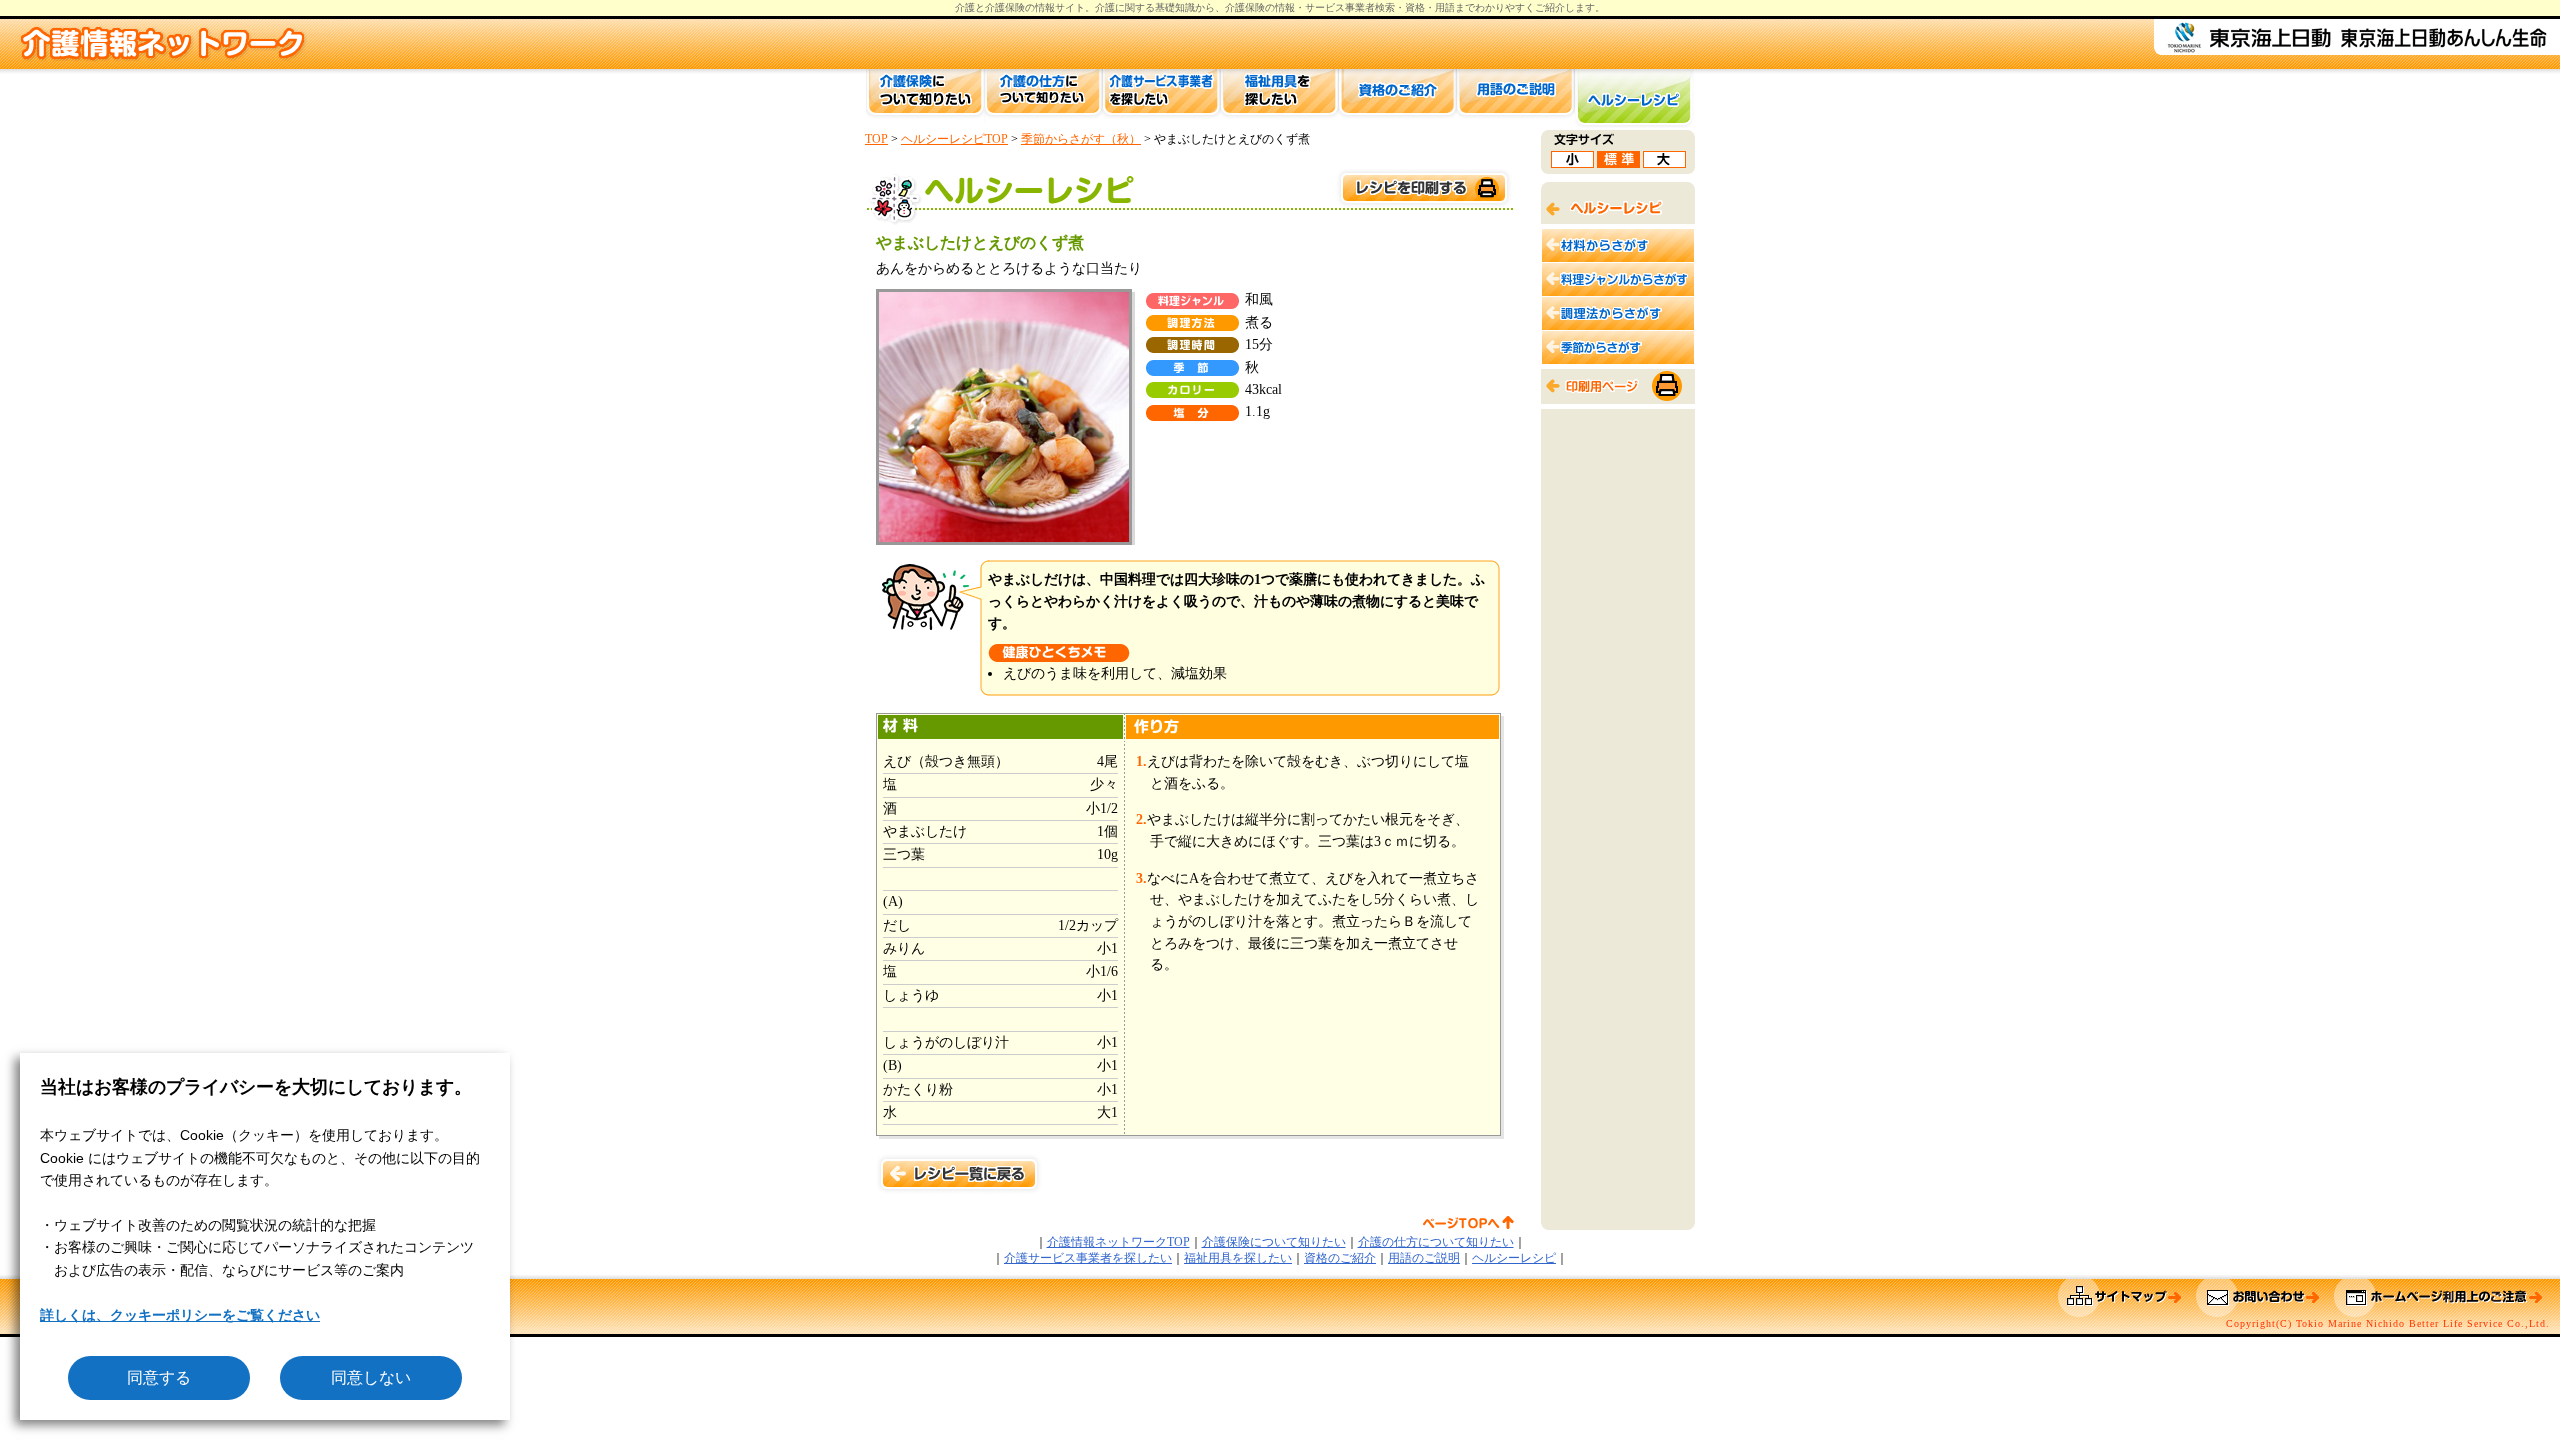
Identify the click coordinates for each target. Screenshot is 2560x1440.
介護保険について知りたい (1274, 1242)
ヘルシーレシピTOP (954, 139)
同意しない (371, 1377)
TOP (876, 139)
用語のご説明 (1424, 1258)
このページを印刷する (1423, 188)
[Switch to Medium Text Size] (1618, 162)
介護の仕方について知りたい (1436, 1242)
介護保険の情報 (1260, 7)
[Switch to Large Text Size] (1664, 162)
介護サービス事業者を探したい (1088, 1258)
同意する (159, 1377)
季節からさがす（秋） (1081, 139)
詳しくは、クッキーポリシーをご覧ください (180, 1315)
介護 (1105, 7)
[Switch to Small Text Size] (1572, 162)
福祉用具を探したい (1238, 1258)
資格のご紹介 (1340, 1258)
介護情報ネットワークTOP (1118, 1242)
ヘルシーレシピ (1514, 1258)
